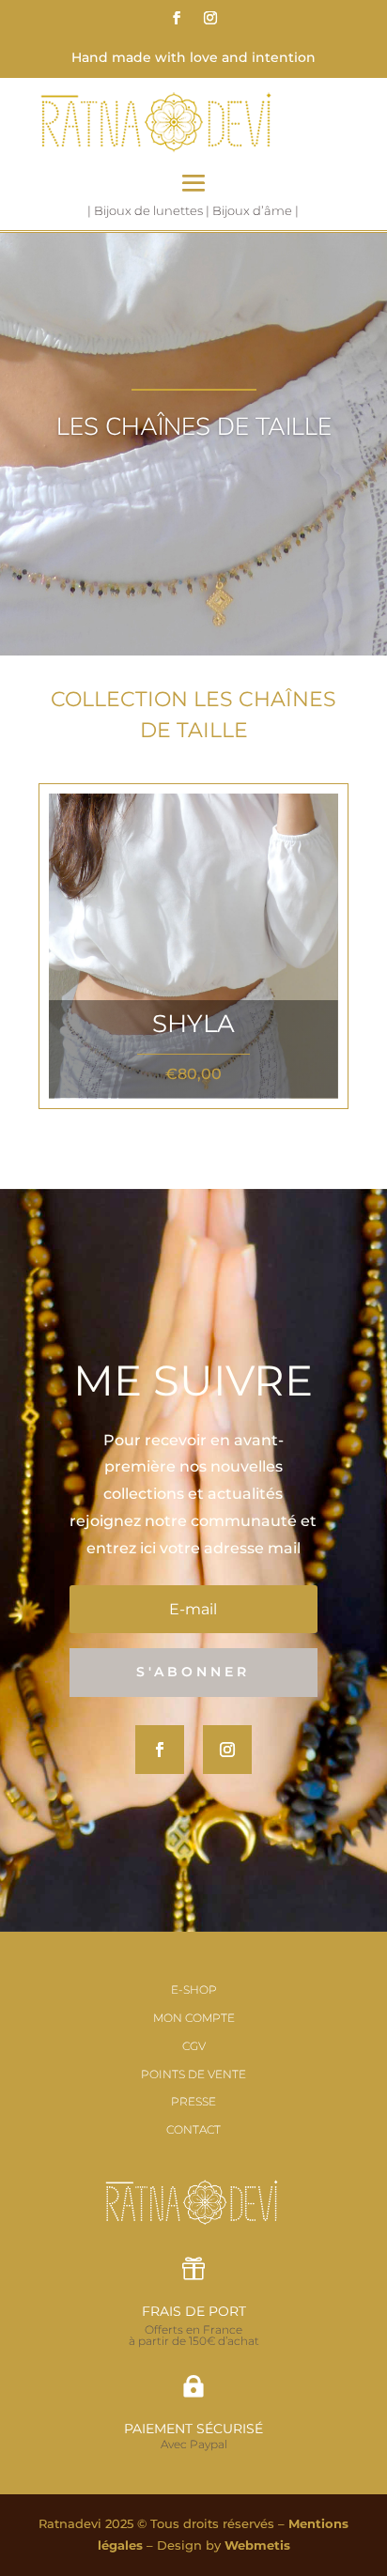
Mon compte (194, 2018)
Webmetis (257, 2545)
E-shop (194, 1990)
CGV (194, 2046)
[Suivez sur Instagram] (210, 18)
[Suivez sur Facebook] (177, 18)
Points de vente (193, 2074)
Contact (193, 2129)
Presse (193, 2101)
